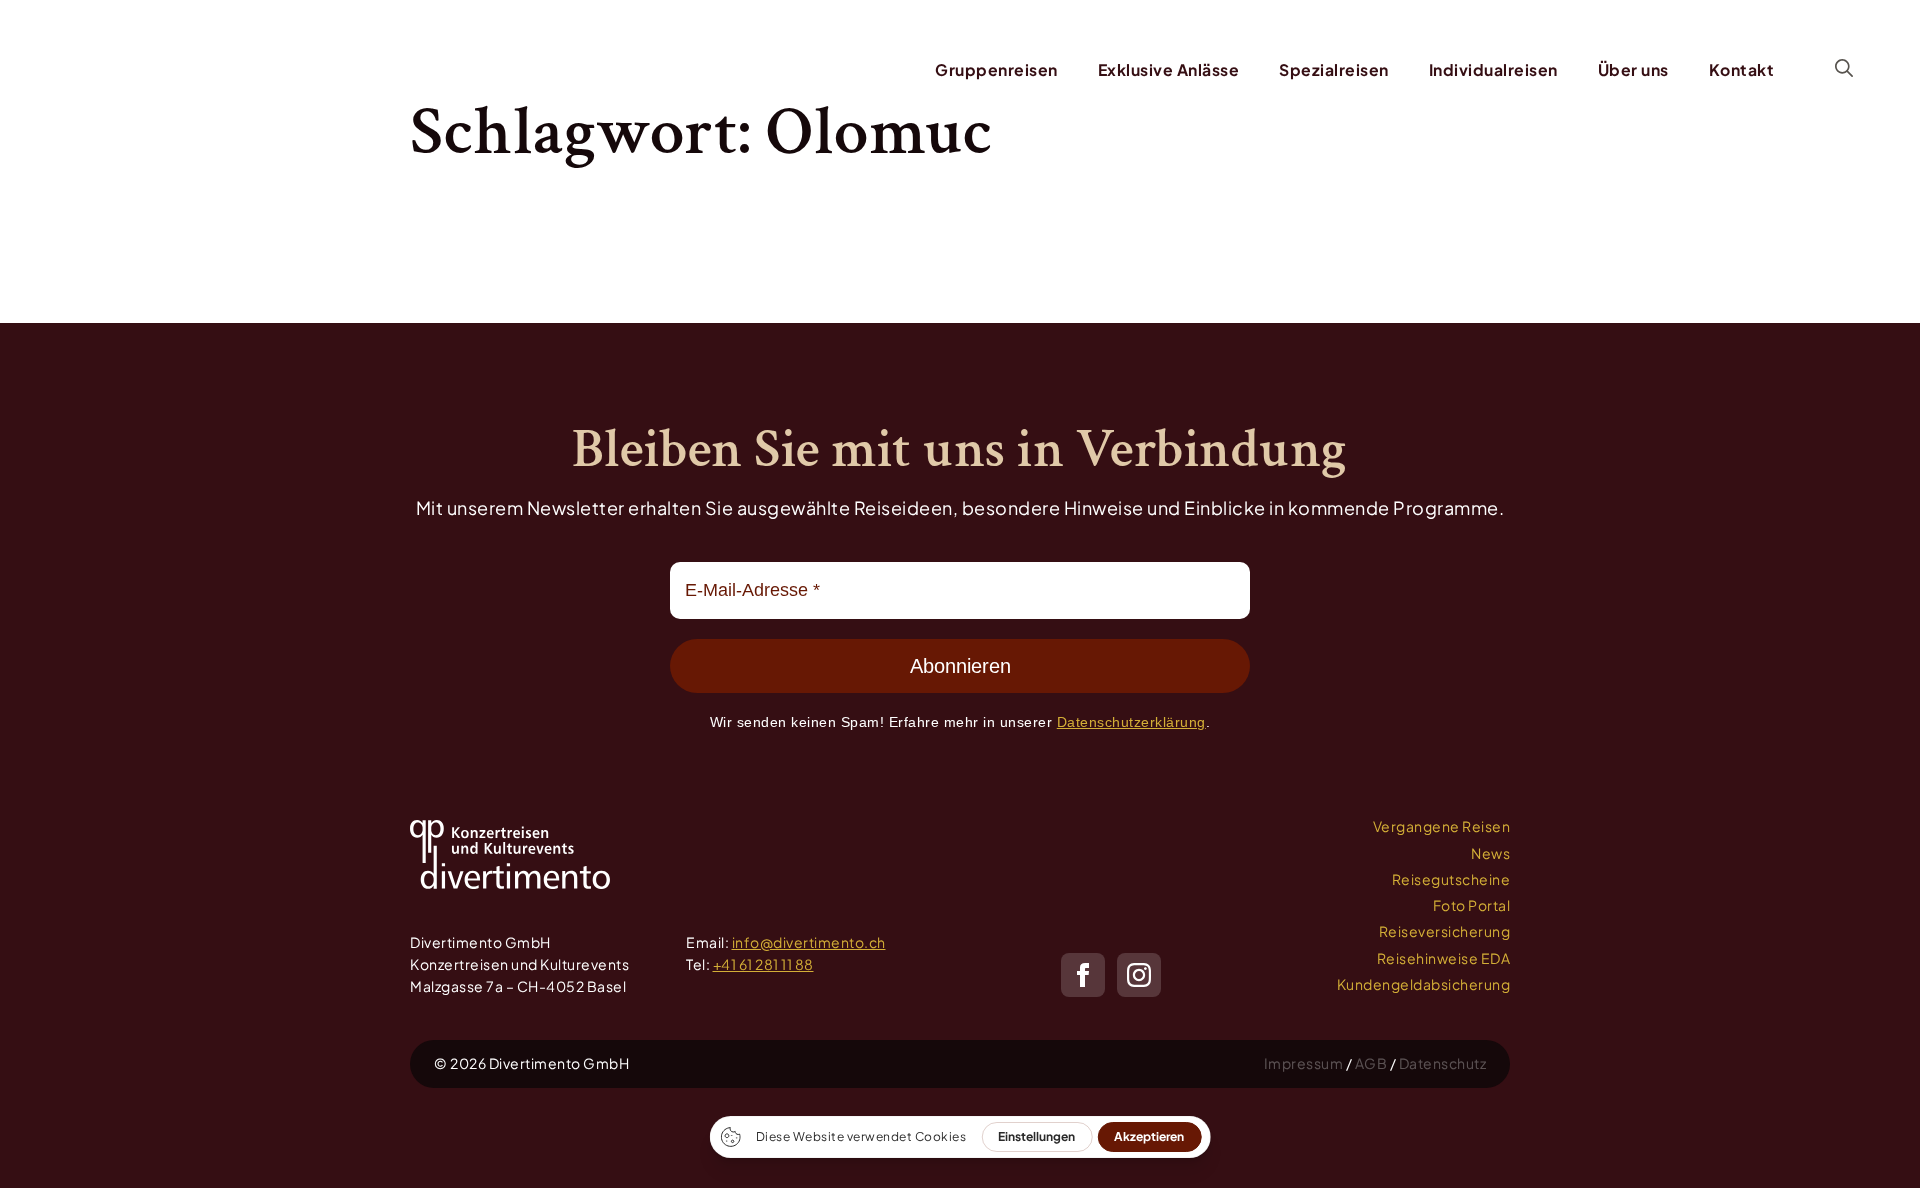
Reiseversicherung (1445, 931)
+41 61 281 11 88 (763, 964)
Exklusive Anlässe (1169, 69)
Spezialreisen (1334, 69)
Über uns (1633, 69)
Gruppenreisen (996, 69)
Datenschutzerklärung (1131, 722)
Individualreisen (1493, 69)
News (1490, 853)
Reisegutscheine (1451, 879)
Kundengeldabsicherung (1424, 984)
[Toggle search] (1844, 68)
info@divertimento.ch (809, 942)
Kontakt (1742, 69)
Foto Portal (1472, 905)
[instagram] (1139, 975)
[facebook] (1083, 975)
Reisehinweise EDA (1444, 958)
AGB (1371, 1063)
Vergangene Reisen (1442, 826)
